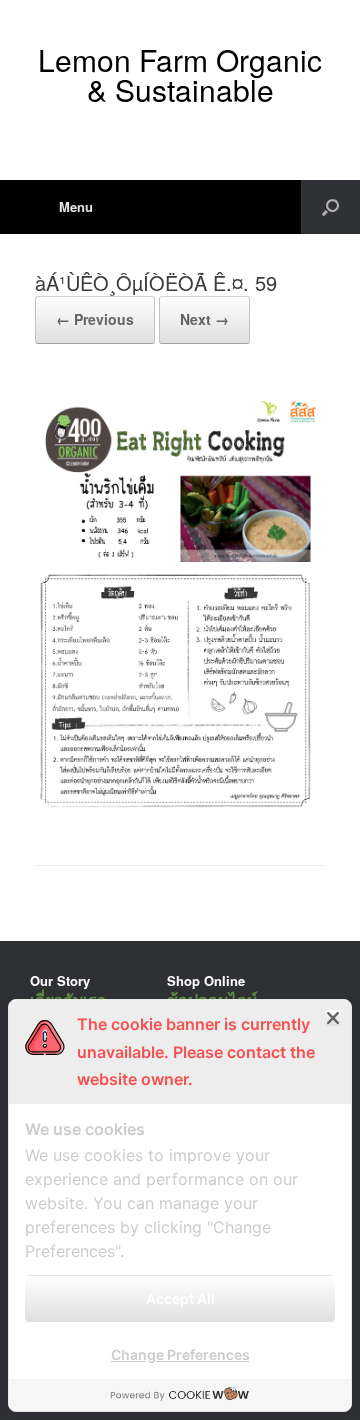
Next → (204, 319)
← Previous (95, 319)
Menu (76, 206)
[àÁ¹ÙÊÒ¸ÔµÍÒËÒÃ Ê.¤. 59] (180, 813)
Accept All (180, 1298)
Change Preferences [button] (180, 1354)
